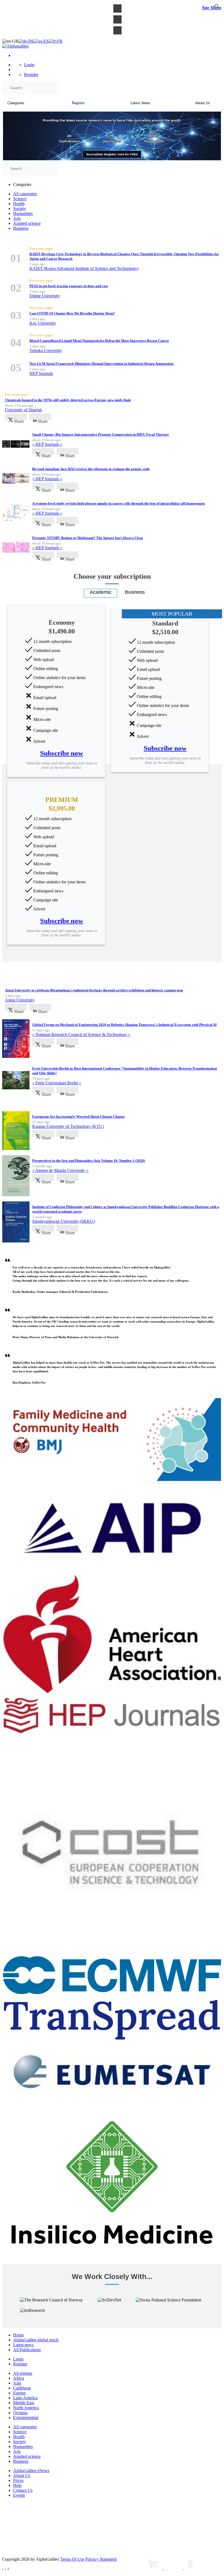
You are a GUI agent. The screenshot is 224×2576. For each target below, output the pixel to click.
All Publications (27, 2350)
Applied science (27, 223)
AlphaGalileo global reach (36, 2340)
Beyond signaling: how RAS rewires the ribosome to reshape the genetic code (91, 469)
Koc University (43, 323)
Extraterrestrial (26, 2418)
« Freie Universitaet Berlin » (57, 1083)
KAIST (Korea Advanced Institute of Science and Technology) (84, 268)
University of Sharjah (23, 410)
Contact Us (23, 2490)
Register (31, 75)
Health (19, 204)
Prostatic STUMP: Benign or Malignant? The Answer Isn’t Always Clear (88, 538)
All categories (25, 194)
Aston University (20, 1000)
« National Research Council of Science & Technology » (81, 1034)
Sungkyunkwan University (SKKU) (64, 1221)
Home (18, 2335)
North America (26, 2408)
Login (29, 65)
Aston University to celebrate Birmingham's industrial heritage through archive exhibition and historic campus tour (94, 990)
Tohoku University (46, 350)
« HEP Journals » (47, 444)
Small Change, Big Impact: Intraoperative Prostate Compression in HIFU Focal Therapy (101, 434)
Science (20, 199)
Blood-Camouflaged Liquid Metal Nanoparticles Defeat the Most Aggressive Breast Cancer (99, 341)
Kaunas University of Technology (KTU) (68, 1126)
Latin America (25, 2398)
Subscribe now (62, 753)
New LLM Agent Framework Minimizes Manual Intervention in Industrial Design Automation (101, 364)
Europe (19, 2393)
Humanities (23, 213)
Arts (17, 218)
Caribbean (22, 2388)
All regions (23, 2373)
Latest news (23, 2345)
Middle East (23, 2403)
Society (20, 209)
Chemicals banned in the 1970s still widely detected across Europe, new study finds (68, 400)
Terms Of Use (72, 2559)
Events (19, 2495)
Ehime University (45, 296)
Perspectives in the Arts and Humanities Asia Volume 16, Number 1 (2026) (89, 1161)
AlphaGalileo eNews (31, 2471)
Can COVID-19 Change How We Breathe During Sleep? (72, 313)
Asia (17, 2383)
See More (212, 8)
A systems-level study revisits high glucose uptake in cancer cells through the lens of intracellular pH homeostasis (119, 503)
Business (21, 228)
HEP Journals (41, 373)
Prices (18, 2480)
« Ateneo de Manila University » (60, 1170)
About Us (22, 2475)
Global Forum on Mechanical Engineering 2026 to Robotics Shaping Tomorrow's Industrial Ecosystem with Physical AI (124, 1025)
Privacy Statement (101, 2559)
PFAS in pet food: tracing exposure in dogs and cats (69, 286)
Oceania (20, 2413)
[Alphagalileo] (15, 46)
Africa (19, 2378)
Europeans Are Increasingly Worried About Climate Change (79, 1117)
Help (17, 2485)
